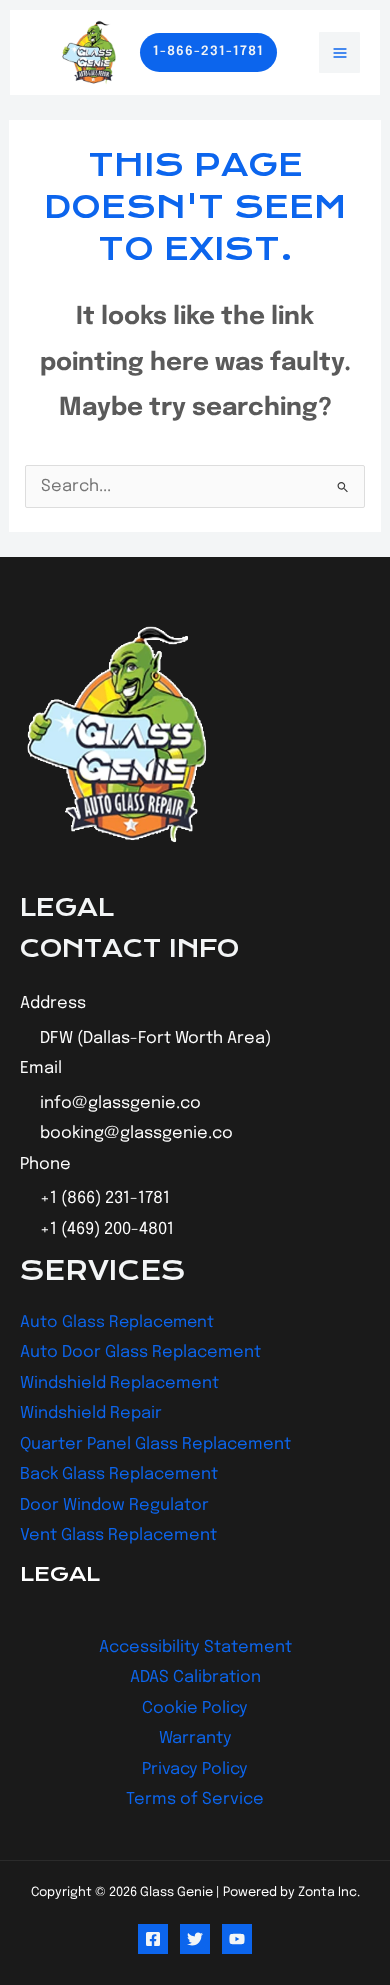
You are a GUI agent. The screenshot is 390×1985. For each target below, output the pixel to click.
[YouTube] (237, 1939)
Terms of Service (195, 1799)
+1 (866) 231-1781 (105, 1198)
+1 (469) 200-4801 (107, 1229)
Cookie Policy (195, 1708)
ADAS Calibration (195, 1677)
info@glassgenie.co (120, 1103)
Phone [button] (45, 1164)
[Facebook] (153, 1939)
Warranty (195, 1738)
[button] (208, 52)
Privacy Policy (195, 1769)
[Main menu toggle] (339, 52)
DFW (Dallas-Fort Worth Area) (155, 1038)
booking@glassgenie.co (136, 1133)
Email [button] (41, 1068)
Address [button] (53, 1003)
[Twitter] (195, 1939)
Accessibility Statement (195, 1647)
